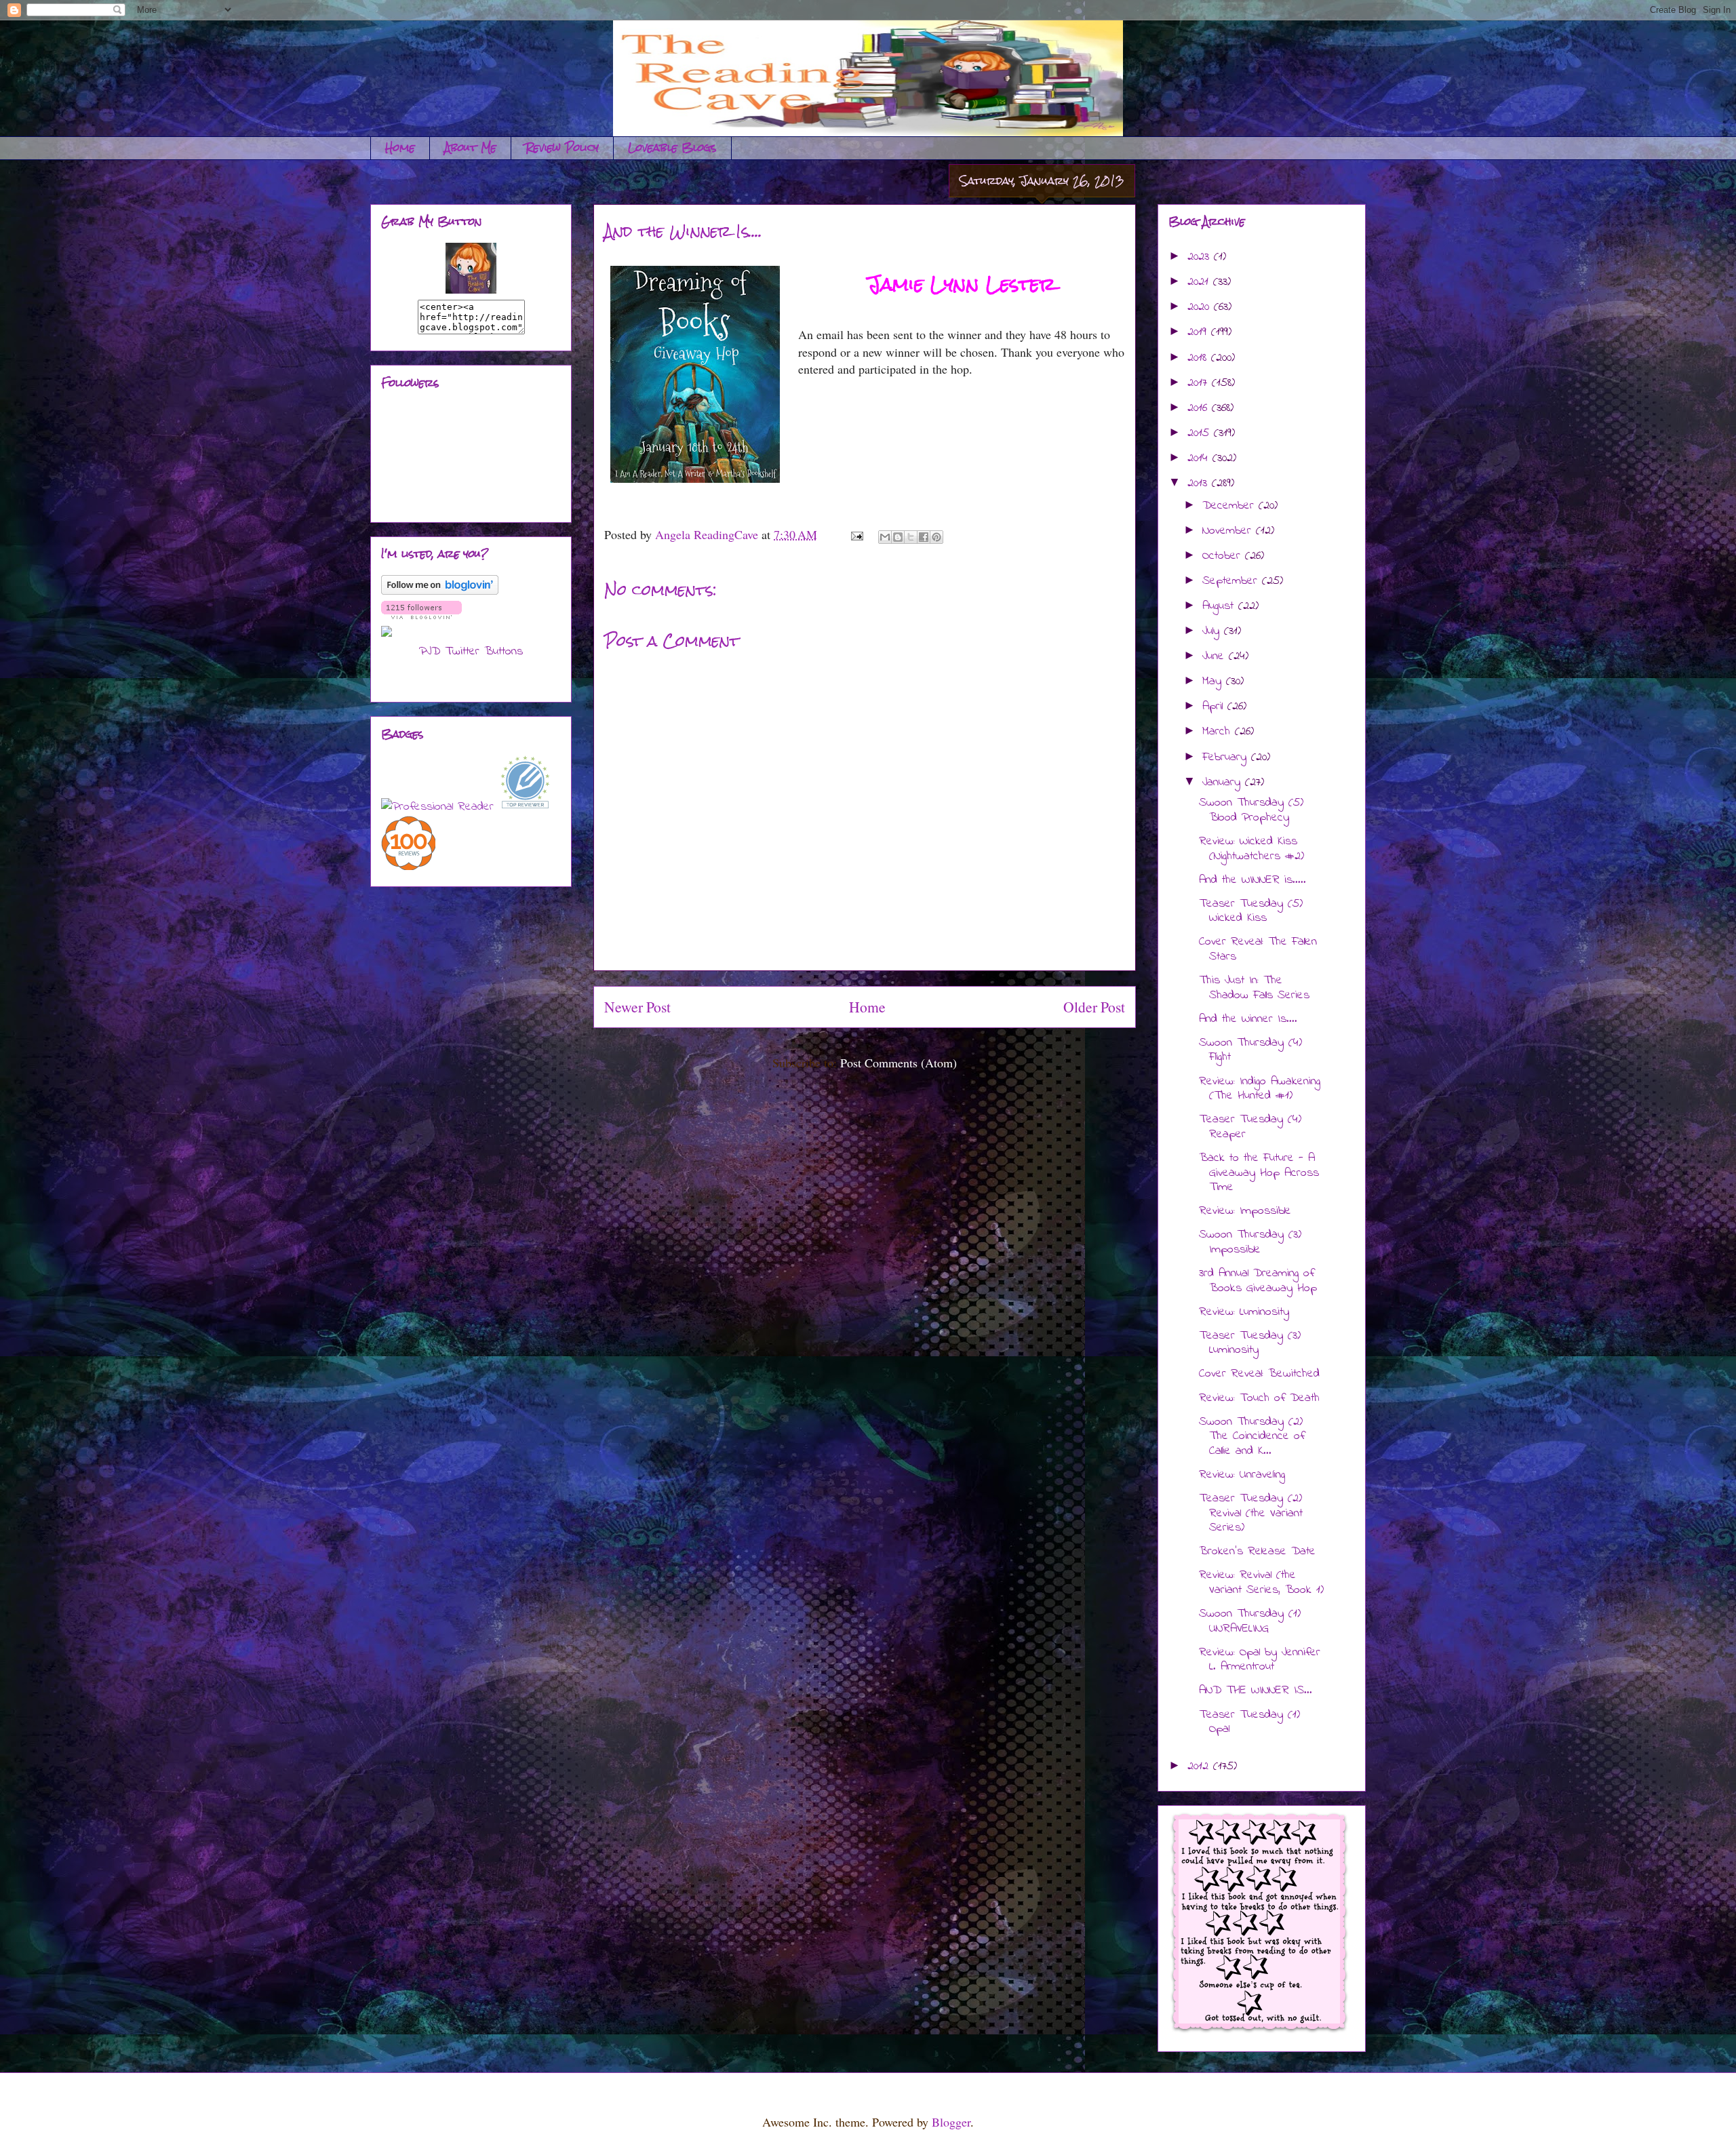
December (1230, 506)
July (1213, 631)
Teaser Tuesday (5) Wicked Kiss (1251, 911)
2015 (1201, 433)
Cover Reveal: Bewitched (1259, 1374)
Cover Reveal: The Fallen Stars (1258, 949)
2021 (1200, 282)
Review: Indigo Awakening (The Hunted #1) (1260, 1089)
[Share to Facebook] (924, 537)
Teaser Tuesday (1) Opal (1249, 1722)
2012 (1200, 1767)
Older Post (1094, 1007)
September (1232, 581)
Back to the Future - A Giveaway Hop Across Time (1259, 1173)
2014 (1200, 458)
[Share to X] (911, 537)
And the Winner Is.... (1248, 1019)
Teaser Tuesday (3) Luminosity (1250, 1343)
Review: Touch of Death (1259, 1398)
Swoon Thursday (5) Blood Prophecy (1251, 810)
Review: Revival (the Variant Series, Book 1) (1261, 1583)
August (1220, 606)
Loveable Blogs (672, 147)
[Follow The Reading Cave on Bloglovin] (440, 592)
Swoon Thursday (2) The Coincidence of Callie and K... (1252, 1437)
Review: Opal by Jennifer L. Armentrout (1260, 1660)
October (1224, 556)
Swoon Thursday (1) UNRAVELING (1250, 1621)
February (1227, 757)
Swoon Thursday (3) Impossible (1250, 1242)
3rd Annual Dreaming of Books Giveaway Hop (1258, 1281)
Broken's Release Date (1257, 1552)
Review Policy (562, 147)
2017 (1200, 383)
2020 (1201, 307)
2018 (1199, 358)
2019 (1199, 332)
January (1224, 783)
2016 (1200, 408)
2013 (1200, 484)
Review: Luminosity (1244, 1312)
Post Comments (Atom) (899, 1063)
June (1216, 656)
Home (400, 147)
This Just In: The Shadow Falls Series (1254, 988)
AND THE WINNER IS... (1256, 1691)
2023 (1201, 257)
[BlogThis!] (898, 537)
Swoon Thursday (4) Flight (1250, 1050)
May (1214, 682)
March (1219, 732)
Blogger (951, 2122)
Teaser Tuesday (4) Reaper (1250, 1127)
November (1229, 531)
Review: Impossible (1245, 1211)
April (1215, 707)
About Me (470, 147)
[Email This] (885, 537)
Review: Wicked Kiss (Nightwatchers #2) (1251, 849)
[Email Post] (856, 534)
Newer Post (637, 1007)
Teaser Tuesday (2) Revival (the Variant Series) (1251, 1513)
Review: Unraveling (1242, 1475)
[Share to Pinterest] (936, 537)
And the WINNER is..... (1252, 880)
